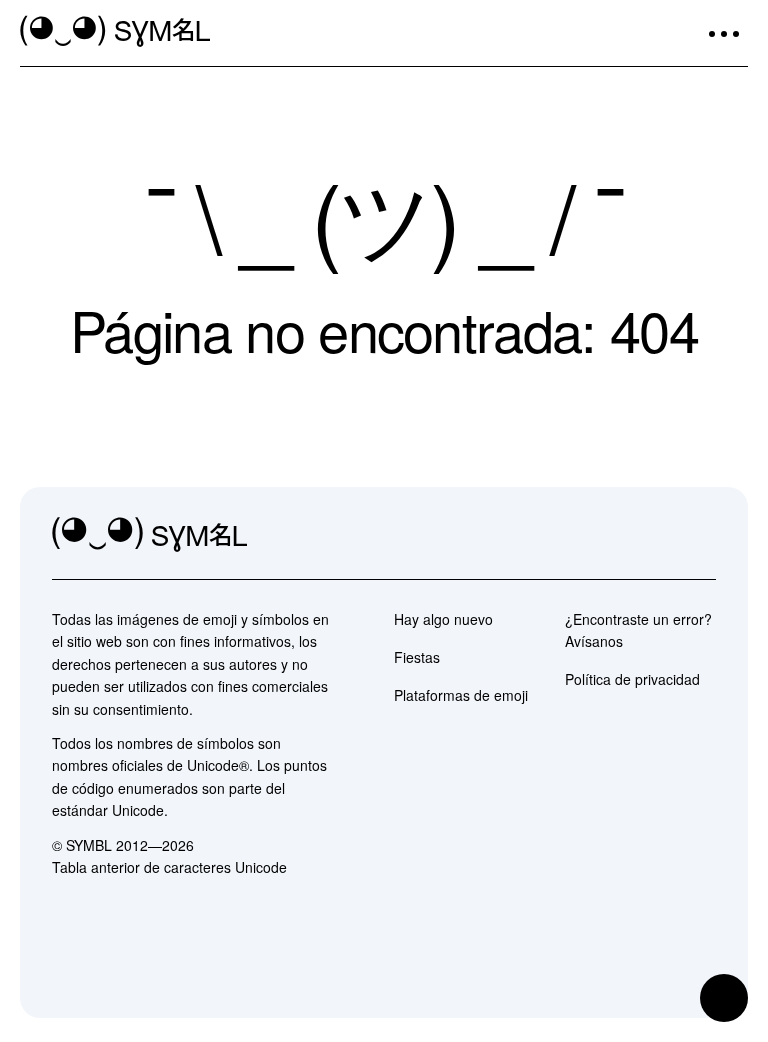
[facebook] (700, 535)
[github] (656, 535)
